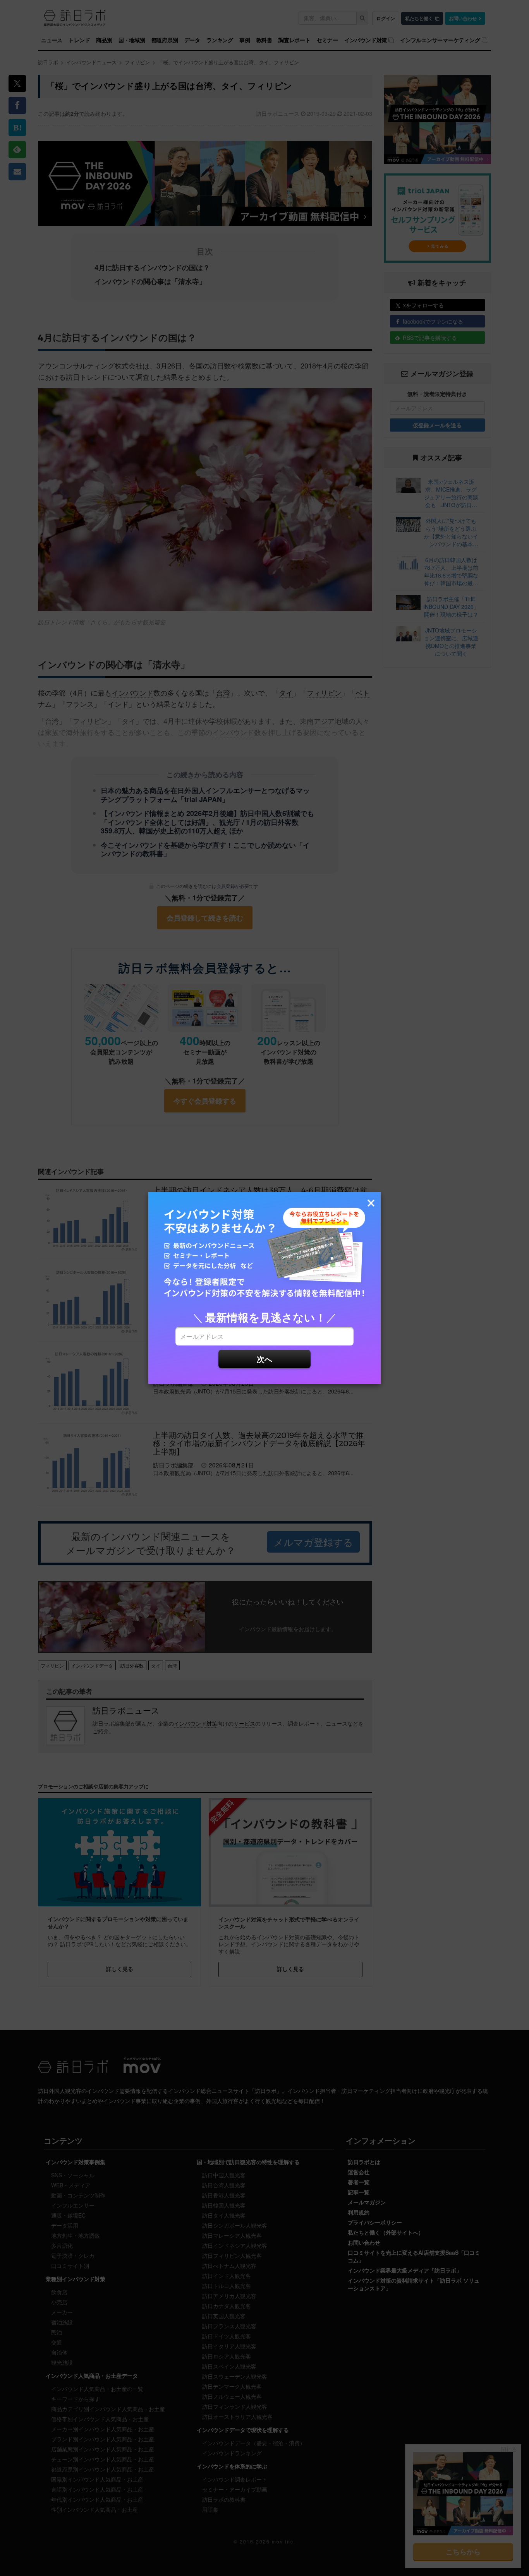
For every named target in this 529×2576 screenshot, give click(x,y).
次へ (264, 1359)
